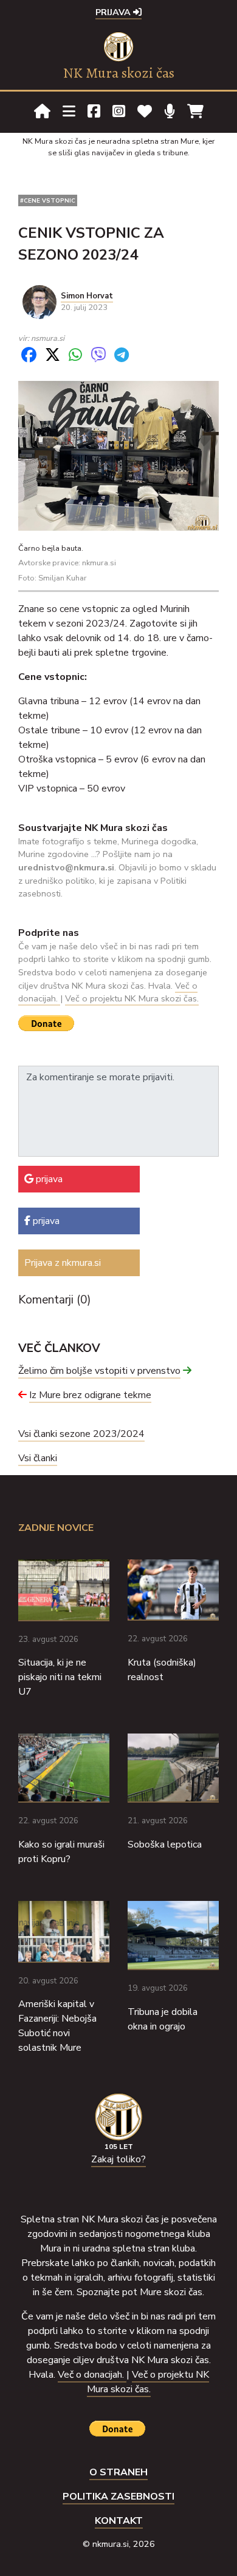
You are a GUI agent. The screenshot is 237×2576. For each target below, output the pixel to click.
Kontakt (119, 2521)
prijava (48, 1179)
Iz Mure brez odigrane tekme (90, 1395)
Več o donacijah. (92, 2375)
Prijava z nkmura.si (63, 1263)
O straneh (118, 2472)
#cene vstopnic (48, 200)
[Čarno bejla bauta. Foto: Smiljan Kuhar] (118, 455)
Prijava (114, 12)
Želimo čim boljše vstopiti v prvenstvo (99, 1371)
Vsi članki (38, 1458)
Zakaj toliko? (118, 2159)
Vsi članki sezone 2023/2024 (81, 1434)
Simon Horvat (87, 296)
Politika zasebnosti (118, 2497)
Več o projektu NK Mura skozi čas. (132, 998)
